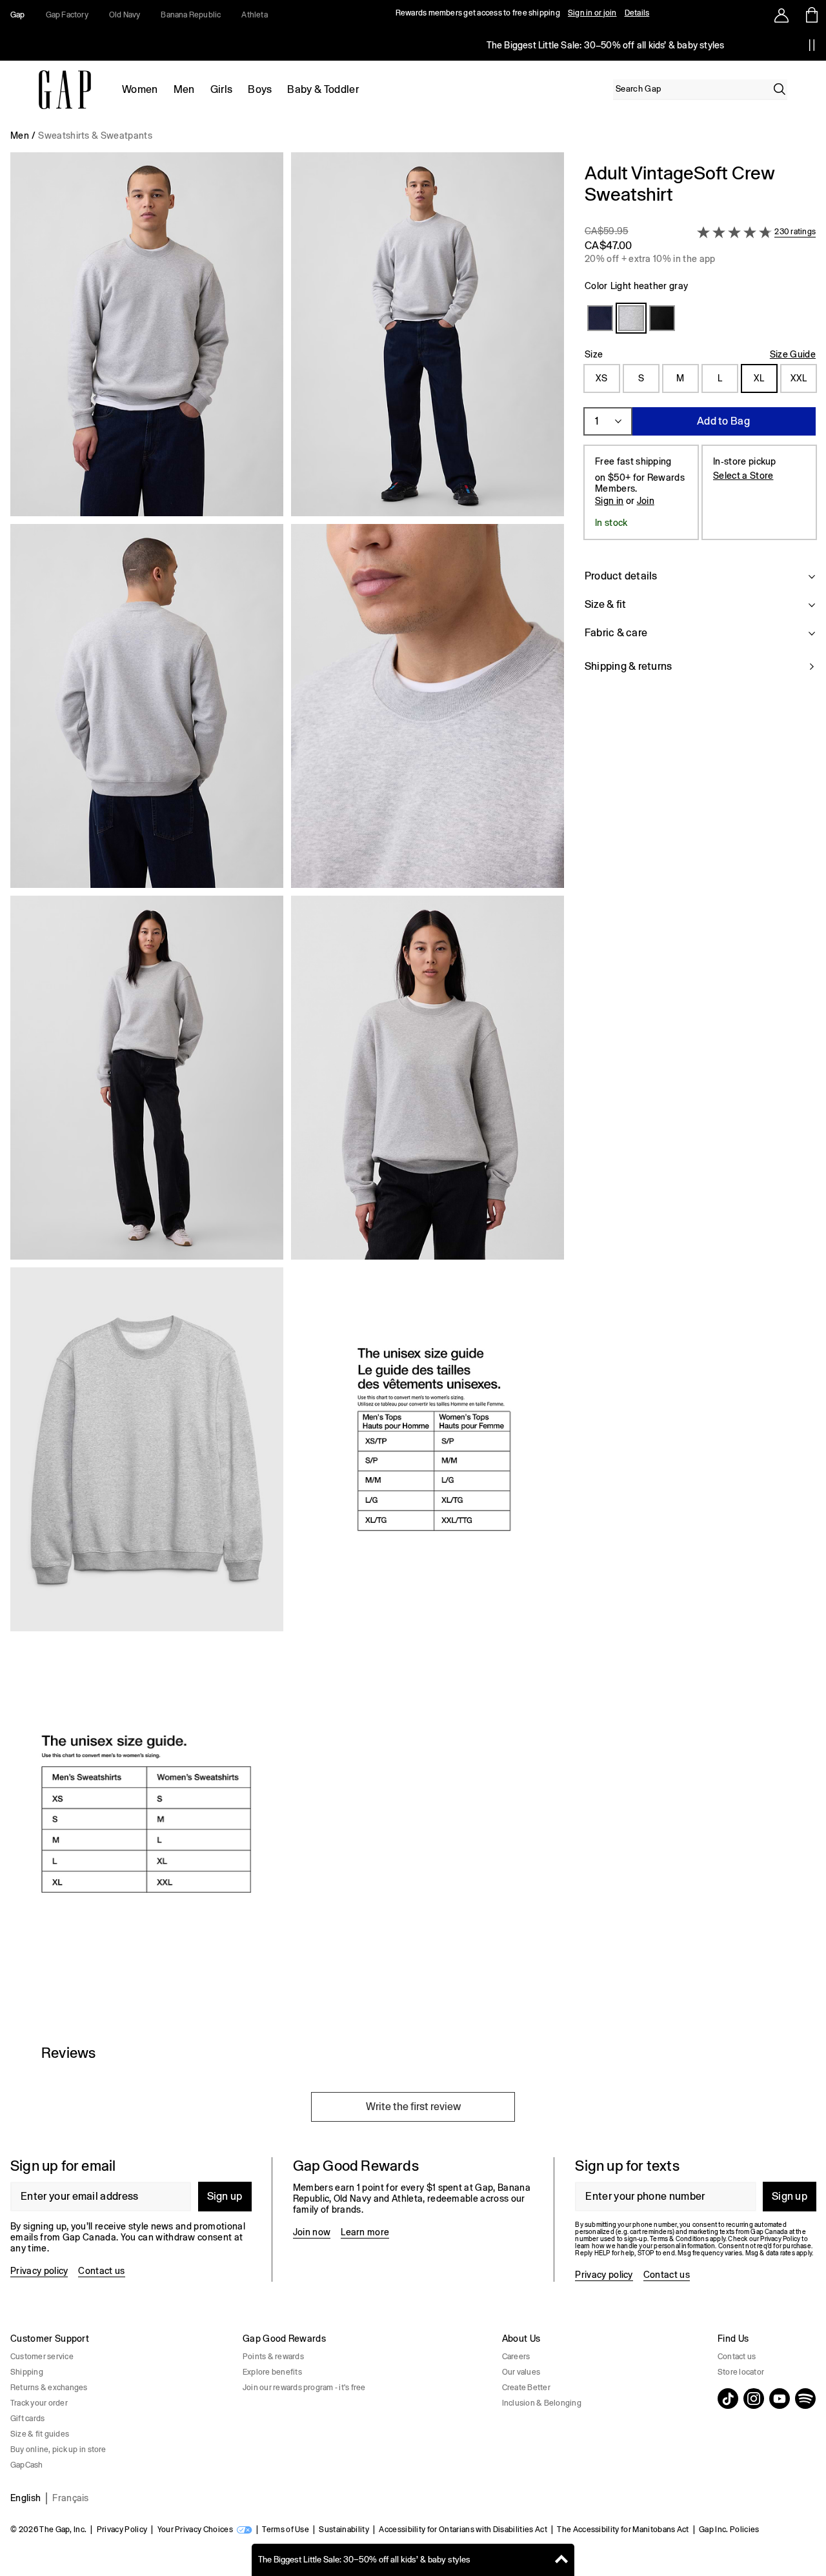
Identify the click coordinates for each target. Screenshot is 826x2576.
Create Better (526, 2388)
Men (184, 89)
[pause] (812, 45)
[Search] (780, 89)
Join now (312, 2232)
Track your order (39, 2403)
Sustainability (344, 2530)
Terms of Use (286, 2530)
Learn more (365, 2232)
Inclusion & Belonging (542, 2403)
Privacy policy (39, 2271)
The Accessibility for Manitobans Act (623, 2530)
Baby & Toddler (323, 89)
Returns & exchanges (49, 2388)
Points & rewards (273, 2357)
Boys (260, 89)
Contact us (101, 2271)
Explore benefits (272, 2372)
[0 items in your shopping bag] (811, 15)
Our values (521, 2372)
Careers (516, 2357)
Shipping (27, 2372)
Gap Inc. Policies (729, 2530)
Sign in (609, 501)
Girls (222, 89)
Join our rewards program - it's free (304, 2388)
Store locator (741, 2372)
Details (637, 13)
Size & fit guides (40, 2434)
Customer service (42, 2357)
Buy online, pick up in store (58, 2450)
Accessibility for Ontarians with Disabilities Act (463, 2530)
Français (71, 2498)
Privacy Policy (122, 2530)
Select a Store (743, 476)
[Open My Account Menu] (781, 15)
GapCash (27, 2465)
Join (646, 501)
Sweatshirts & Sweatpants (95, 136)
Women (140, 89)
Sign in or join (592, 13)
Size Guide (793, 354)
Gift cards (27, 2419)
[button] (287, 1083)
